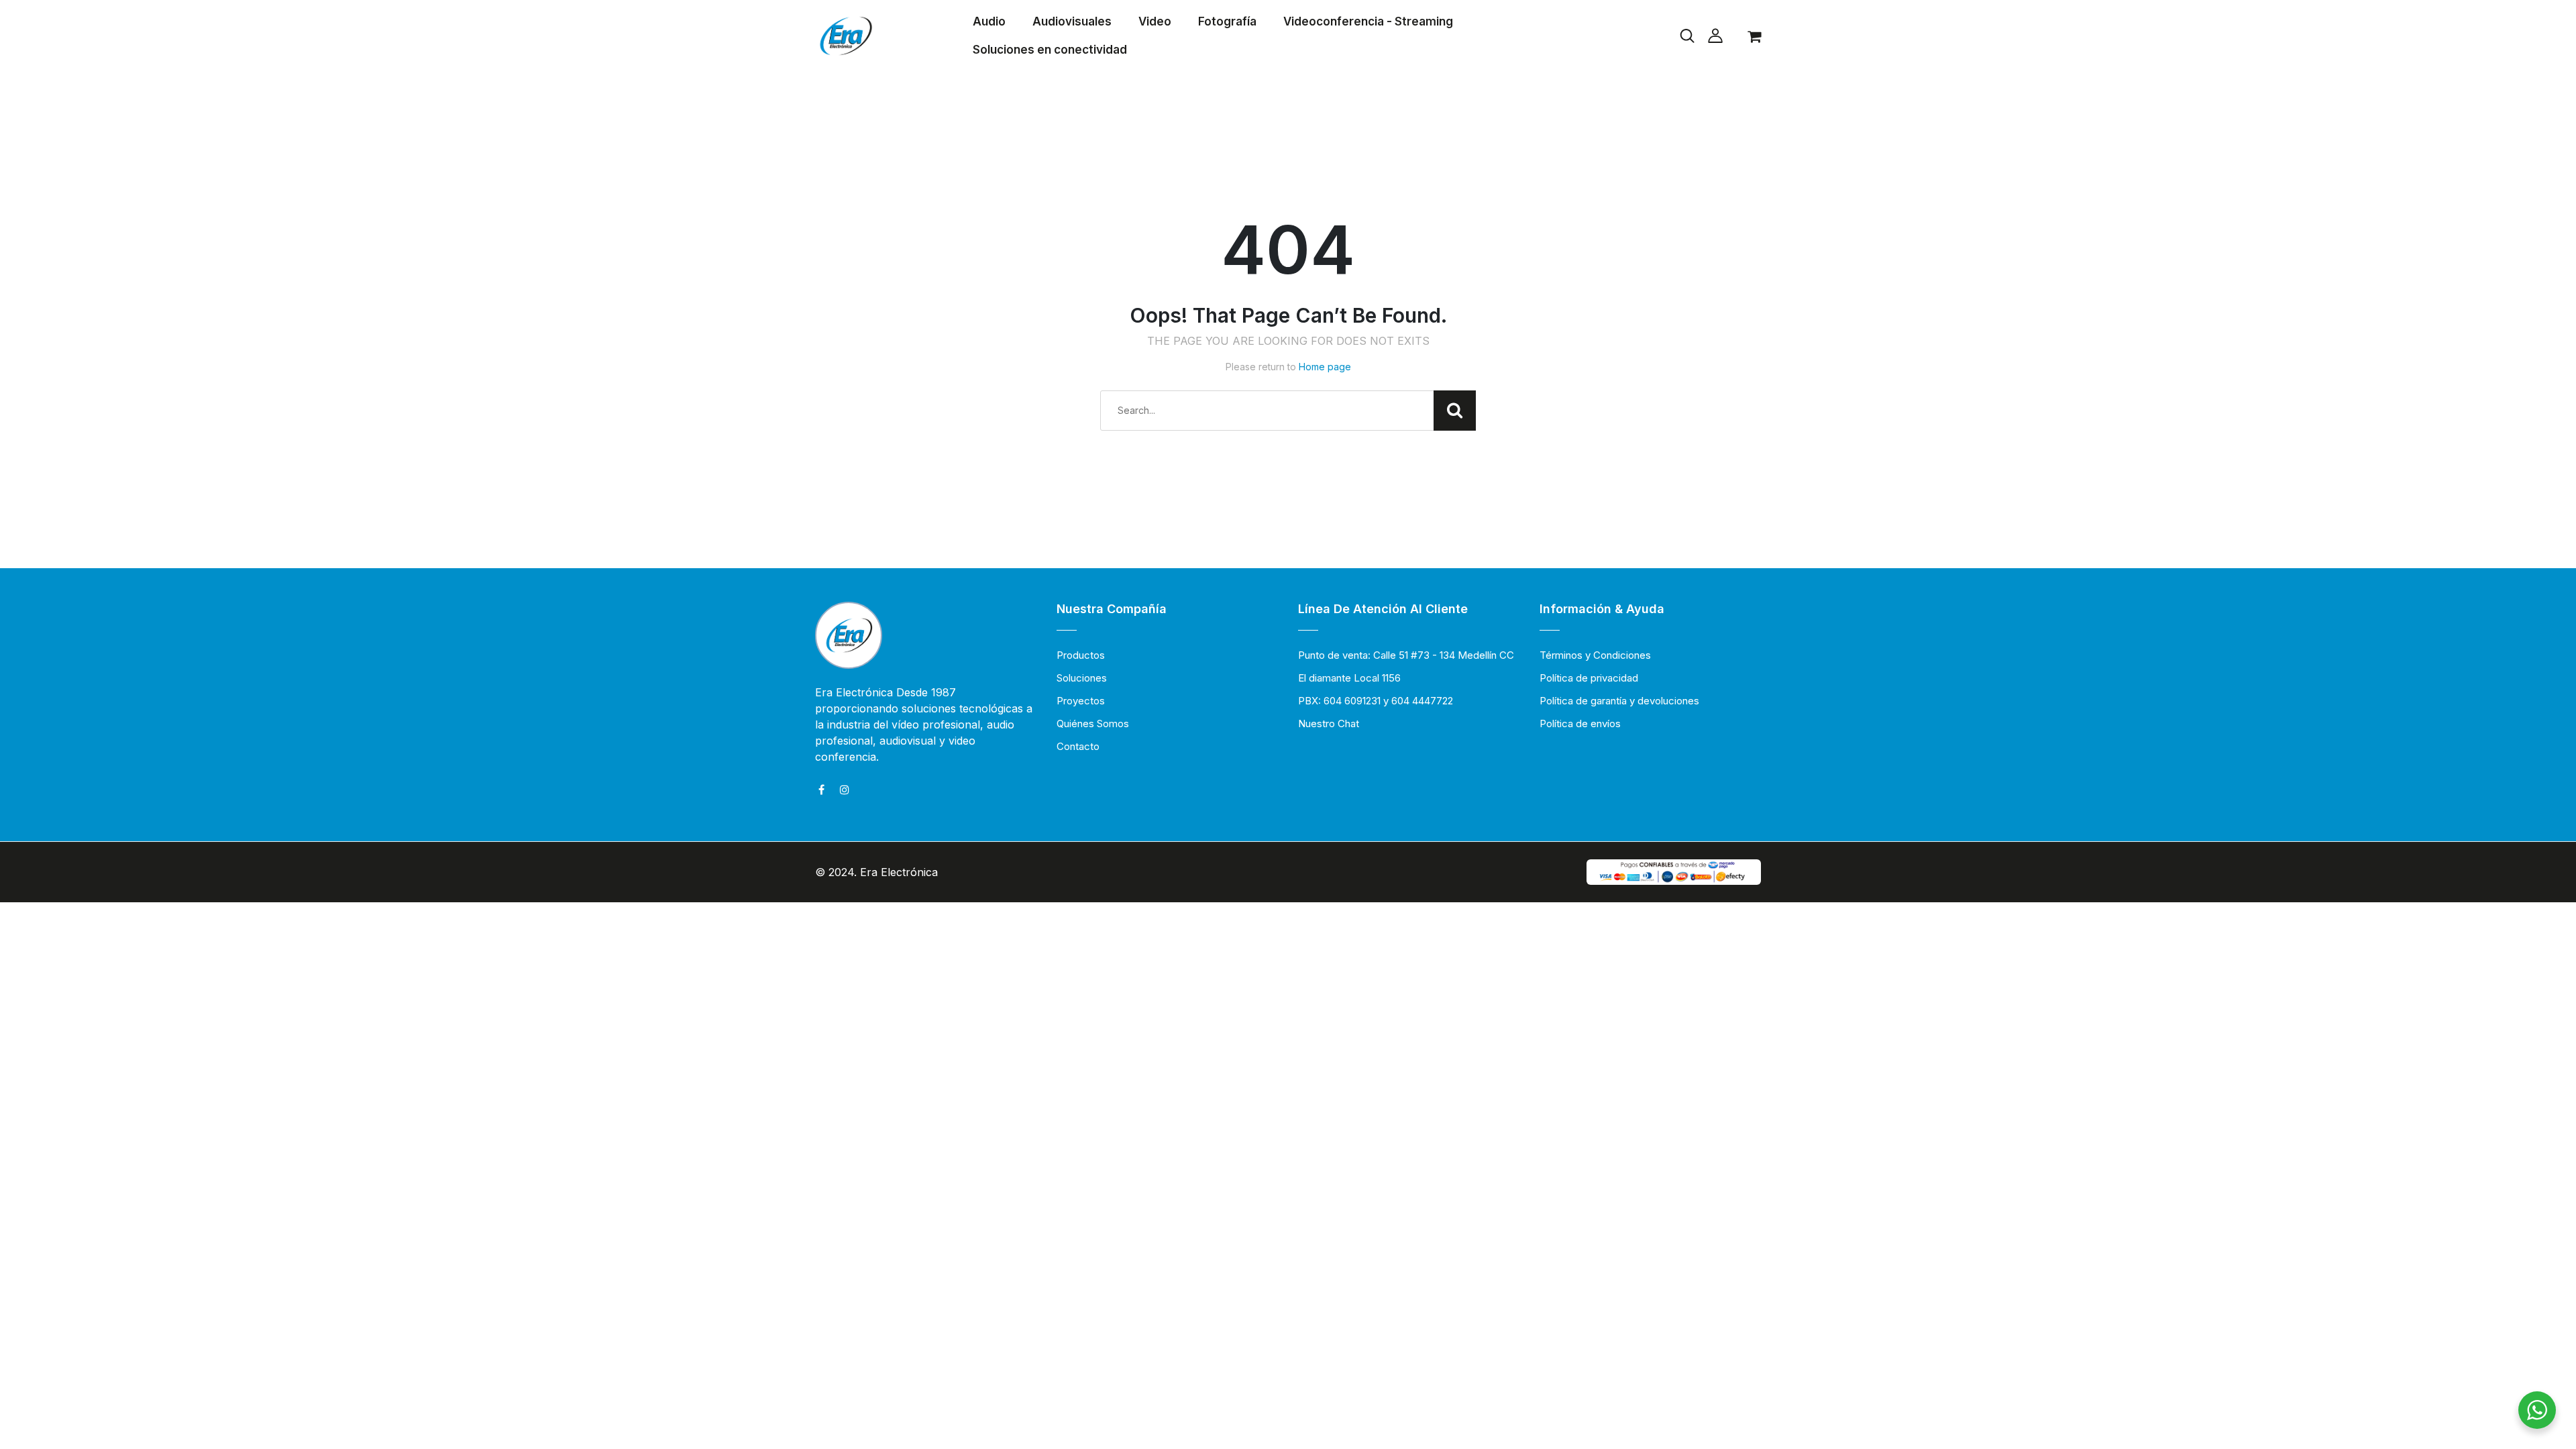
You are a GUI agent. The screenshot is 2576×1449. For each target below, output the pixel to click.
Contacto (1078, 746)
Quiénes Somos (1093, 723)
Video (1155, 21)
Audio (989, 21)
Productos (1081, 655)
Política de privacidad (1589, 678)
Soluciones (1082, 678)
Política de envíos (1580, 723)
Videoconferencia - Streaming (1368, 21)
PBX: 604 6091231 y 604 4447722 (1376, 701)
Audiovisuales (1072, 21)
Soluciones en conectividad (1050, 50)
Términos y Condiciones (1595, 655)
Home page (1325, 367)
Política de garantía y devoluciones (1619, 701)
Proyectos (1081, 701)
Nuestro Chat (1329, 723)
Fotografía (1227, 21)
